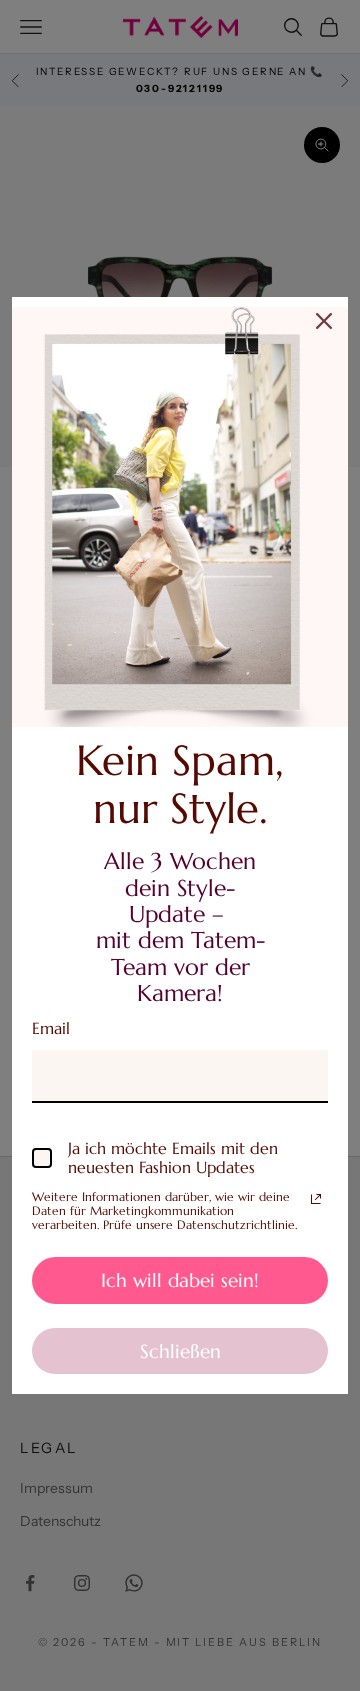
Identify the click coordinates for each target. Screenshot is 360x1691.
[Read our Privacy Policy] (316, 1199)
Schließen (180, 1351)
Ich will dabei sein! (180, 1280)
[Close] (324, 321)
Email (51, 1028)
